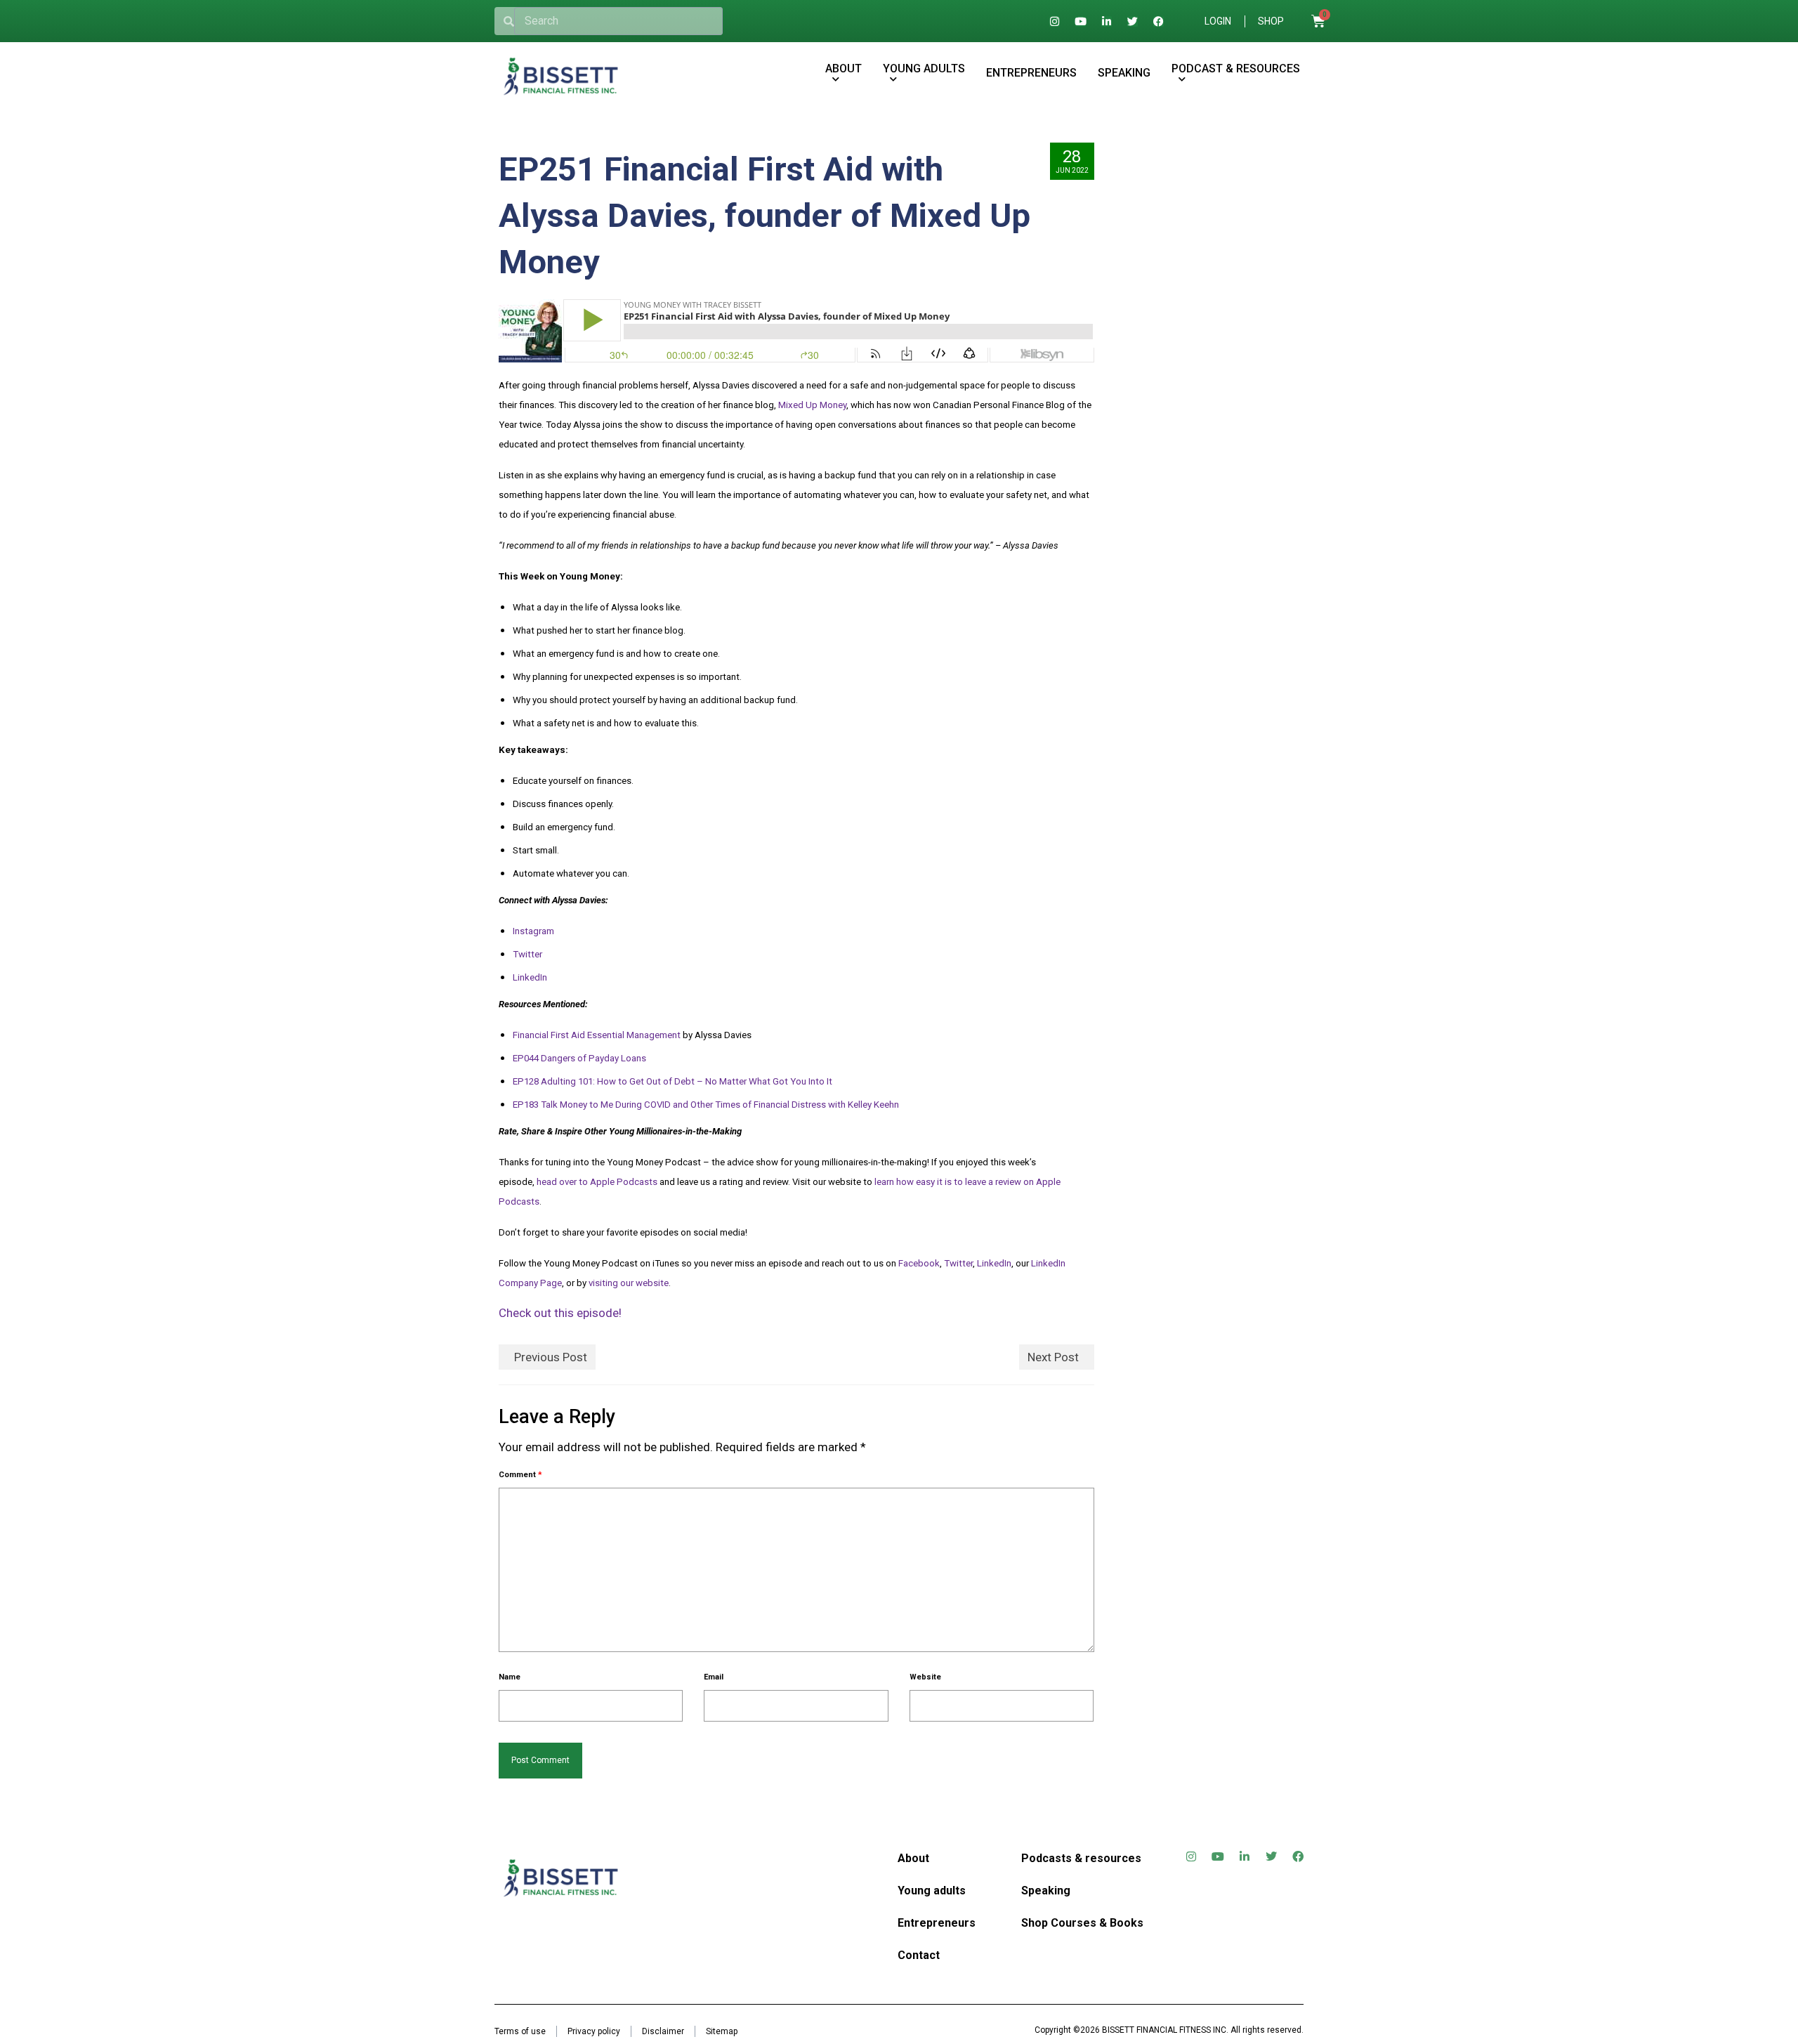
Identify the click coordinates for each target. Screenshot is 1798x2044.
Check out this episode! (560, 1313)
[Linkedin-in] (1107, 21)
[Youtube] (1081, 21)
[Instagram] (1055, 21)
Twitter (527, 954)
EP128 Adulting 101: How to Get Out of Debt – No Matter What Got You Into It (672, 1081)
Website (925, 1677)
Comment (520, 1475)
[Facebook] (1159, 21)
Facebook (919, 1263)
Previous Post (551, 1357)
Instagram (533, 931)
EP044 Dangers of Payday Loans (579, 1058)
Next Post (1053, 1357)
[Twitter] (1133, 21)
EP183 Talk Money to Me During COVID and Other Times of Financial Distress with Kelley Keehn (706, 1105)
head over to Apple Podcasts (597, 1182)
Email (714, 1677)
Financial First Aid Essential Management (597, 1035)
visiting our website (629, 1283)
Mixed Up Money (812, 405)
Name (510, 1677)
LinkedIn (530, 977)
